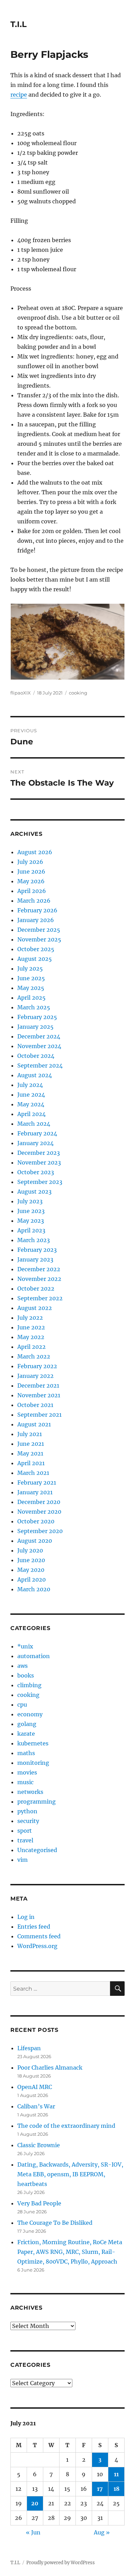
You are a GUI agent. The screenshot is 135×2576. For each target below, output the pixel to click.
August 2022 (35, 1308)
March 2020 (34, 1589)
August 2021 (34, 1424)
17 (100, 2489)
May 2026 (31, 881)
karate (26, 1734)
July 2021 (30, 1434)
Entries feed (34, 1927)
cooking (78, 693)
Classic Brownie (39, 2145)
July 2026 (30, 862)
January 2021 (35, 1492)
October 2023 (36, 1172)
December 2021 (38, 1386)
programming (37, 1802)
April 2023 (31, 1230)
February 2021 (37, 1482)
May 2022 (31, 1337)
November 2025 (39, 939)
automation (34, 1656)
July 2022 (30, 1318)
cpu (22, 1705)
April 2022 (31, 1347)
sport (25, 1831)
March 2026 (34, 901)
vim (22, 1860)
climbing (29, 1685)
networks (30, 1792)
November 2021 (39, 1395)
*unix (25, 1646)
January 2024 (35, 1143)
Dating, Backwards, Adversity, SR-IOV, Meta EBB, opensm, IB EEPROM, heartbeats (70, 2174)
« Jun (33, 2532)
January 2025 (35, 1027)
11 (116, 2474)
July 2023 (30, 1201)
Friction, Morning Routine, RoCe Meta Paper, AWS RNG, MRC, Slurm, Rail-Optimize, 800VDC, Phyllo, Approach (70, 2252)
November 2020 (39, 1512)
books (26, 1675)
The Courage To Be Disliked (55, 2223)
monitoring (33, 1763)
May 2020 (31, 1570)
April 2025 (31, 998)
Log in (26, 1917)
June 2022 (31, 1327)
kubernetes (33, 1743)
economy (30, 1714)
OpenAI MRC (35, 2087)
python (27, 1811)
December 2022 (39, 1269)
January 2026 (36, 920)
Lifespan (29, 2048)
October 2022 (36, 1289)
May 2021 (30, 1453)
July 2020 (30, 1550)
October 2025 (36, 949)
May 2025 (31, 988)
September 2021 (39, 1415)
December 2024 (39, 1036)
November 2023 (39, 1162)
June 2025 (31, 978)
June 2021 (31, 1444)
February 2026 (37, 910)
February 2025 (37, 1017)
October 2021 (35, 1405)
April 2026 (32, 891)
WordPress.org (37, 1946)
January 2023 (35, 1259)
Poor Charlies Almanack (50, 2068)
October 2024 (36, 1056)
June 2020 (31, 1560)
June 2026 (31, 871)
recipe (19, 95)
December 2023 (39, 1153)
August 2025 (35, 959)
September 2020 (40, 1531)
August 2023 (34, 1192)
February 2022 (37, 1366)
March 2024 (34, 1124)
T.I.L (19, 24)
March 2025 (34, 1007)
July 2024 (30, 1085)
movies (27, 1772)
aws (22, 1666)
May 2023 (31, 1221)
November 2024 (39, 1046)
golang (27, 1724)
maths (26, 1753)
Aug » (102, 2532)
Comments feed (39, 1936)
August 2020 (35, 1541)
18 (116, 2489)
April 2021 (31, 1463)
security (28, 1821)
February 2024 (37, 1133)
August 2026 (35, 852)
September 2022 (40, 1298)
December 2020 (39, 1502)
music (25, 1782)
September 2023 (40, 1182)
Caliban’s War (36, 2106)
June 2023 (31, 1211)
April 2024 (31, 1114)
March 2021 (33, 1473)
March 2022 (34, 1356)
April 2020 (31, 1579)
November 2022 (39, 1279)
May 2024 (31, 1104)
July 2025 (30, 968)
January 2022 (35, 1376)
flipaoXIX (21, 693)
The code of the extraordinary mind (66, 2126)
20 (35, 2503)
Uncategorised (37, 1850)
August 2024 (35, 1075)
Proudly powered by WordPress (61, 2563)
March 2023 (34, 1240)
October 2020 (36, 1521)
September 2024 (40, 1065)
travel (25, 1840)
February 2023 (37, 1250)
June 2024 (31, 1095)
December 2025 (39, 930)
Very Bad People (39, 2203)
